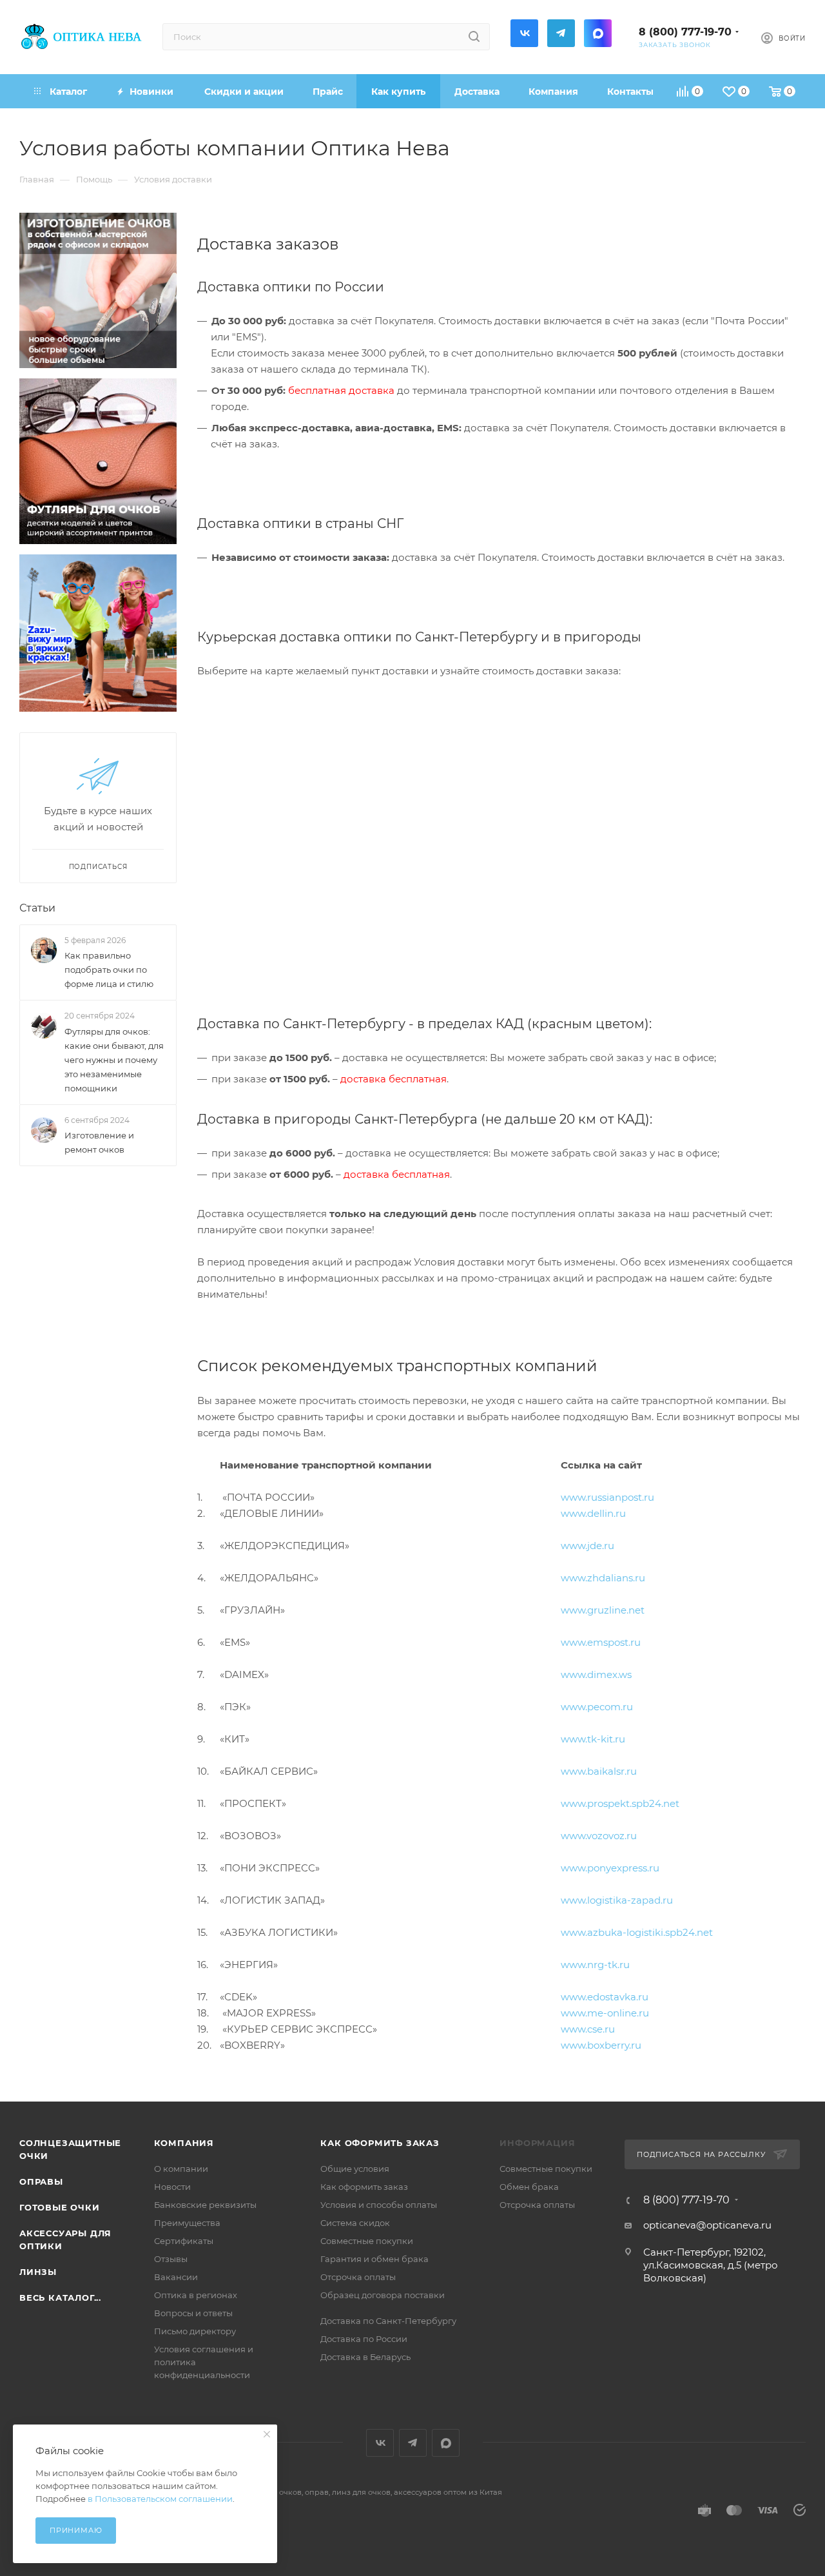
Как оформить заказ (380, 2143)
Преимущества (187, 2223)
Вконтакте (524, 33)
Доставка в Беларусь (365, 2357)
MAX (598, 33)
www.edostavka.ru (605, 1997)
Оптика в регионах (196, 2295)
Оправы (41, 2181)
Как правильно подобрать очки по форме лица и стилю (109, 970)
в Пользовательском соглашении (160, 2499)
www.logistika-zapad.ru (617, 1900)
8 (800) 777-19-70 (685, 32)
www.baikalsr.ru (599, 1771)
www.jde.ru (587, 1546)
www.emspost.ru (601, 1642)
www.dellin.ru (593, 1513)
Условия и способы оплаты (379, 2205)
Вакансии (176, 2277)
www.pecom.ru (597, 1707)
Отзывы (171, 2259)
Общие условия (355, 2169)
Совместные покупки (367, 2241)
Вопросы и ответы (193, 2313)
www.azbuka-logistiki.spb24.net (637, 1932)
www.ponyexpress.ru (610, 1868)
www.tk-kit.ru (593, 1739)
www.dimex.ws (596, 1674)
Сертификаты (184, 2241)
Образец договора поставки (383, 2295)
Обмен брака (529, 2187)
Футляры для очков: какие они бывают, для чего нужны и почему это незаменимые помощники (114, 1060)
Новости (172, 2187)
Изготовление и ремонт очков (99, 1142)
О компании (181, 2169)
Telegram (561, 33)
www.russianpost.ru (607, 1497)
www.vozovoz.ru (599, 1836)
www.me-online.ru (605, 2013)
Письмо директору (195, 2331)
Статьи (37, 908)
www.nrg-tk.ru (595, 1965)
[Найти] (474, 37)
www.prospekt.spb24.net (620, 1803)
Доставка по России (364, 2339)
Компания (184, 2143)
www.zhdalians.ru (603, 1578)
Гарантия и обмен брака (374, 2259)
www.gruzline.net (603, 1610)
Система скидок (355, 2223)
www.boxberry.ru (601, 2045)
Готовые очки (60, 2207)
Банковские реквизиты (205, 2205)
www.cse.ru (588, 2029)
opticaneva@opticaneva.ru (707, 2225)
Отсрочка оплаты (358, 2277)
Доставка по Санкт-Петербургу (388, 2321)
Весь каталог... (60, 2298)
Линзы (38, 2272)
